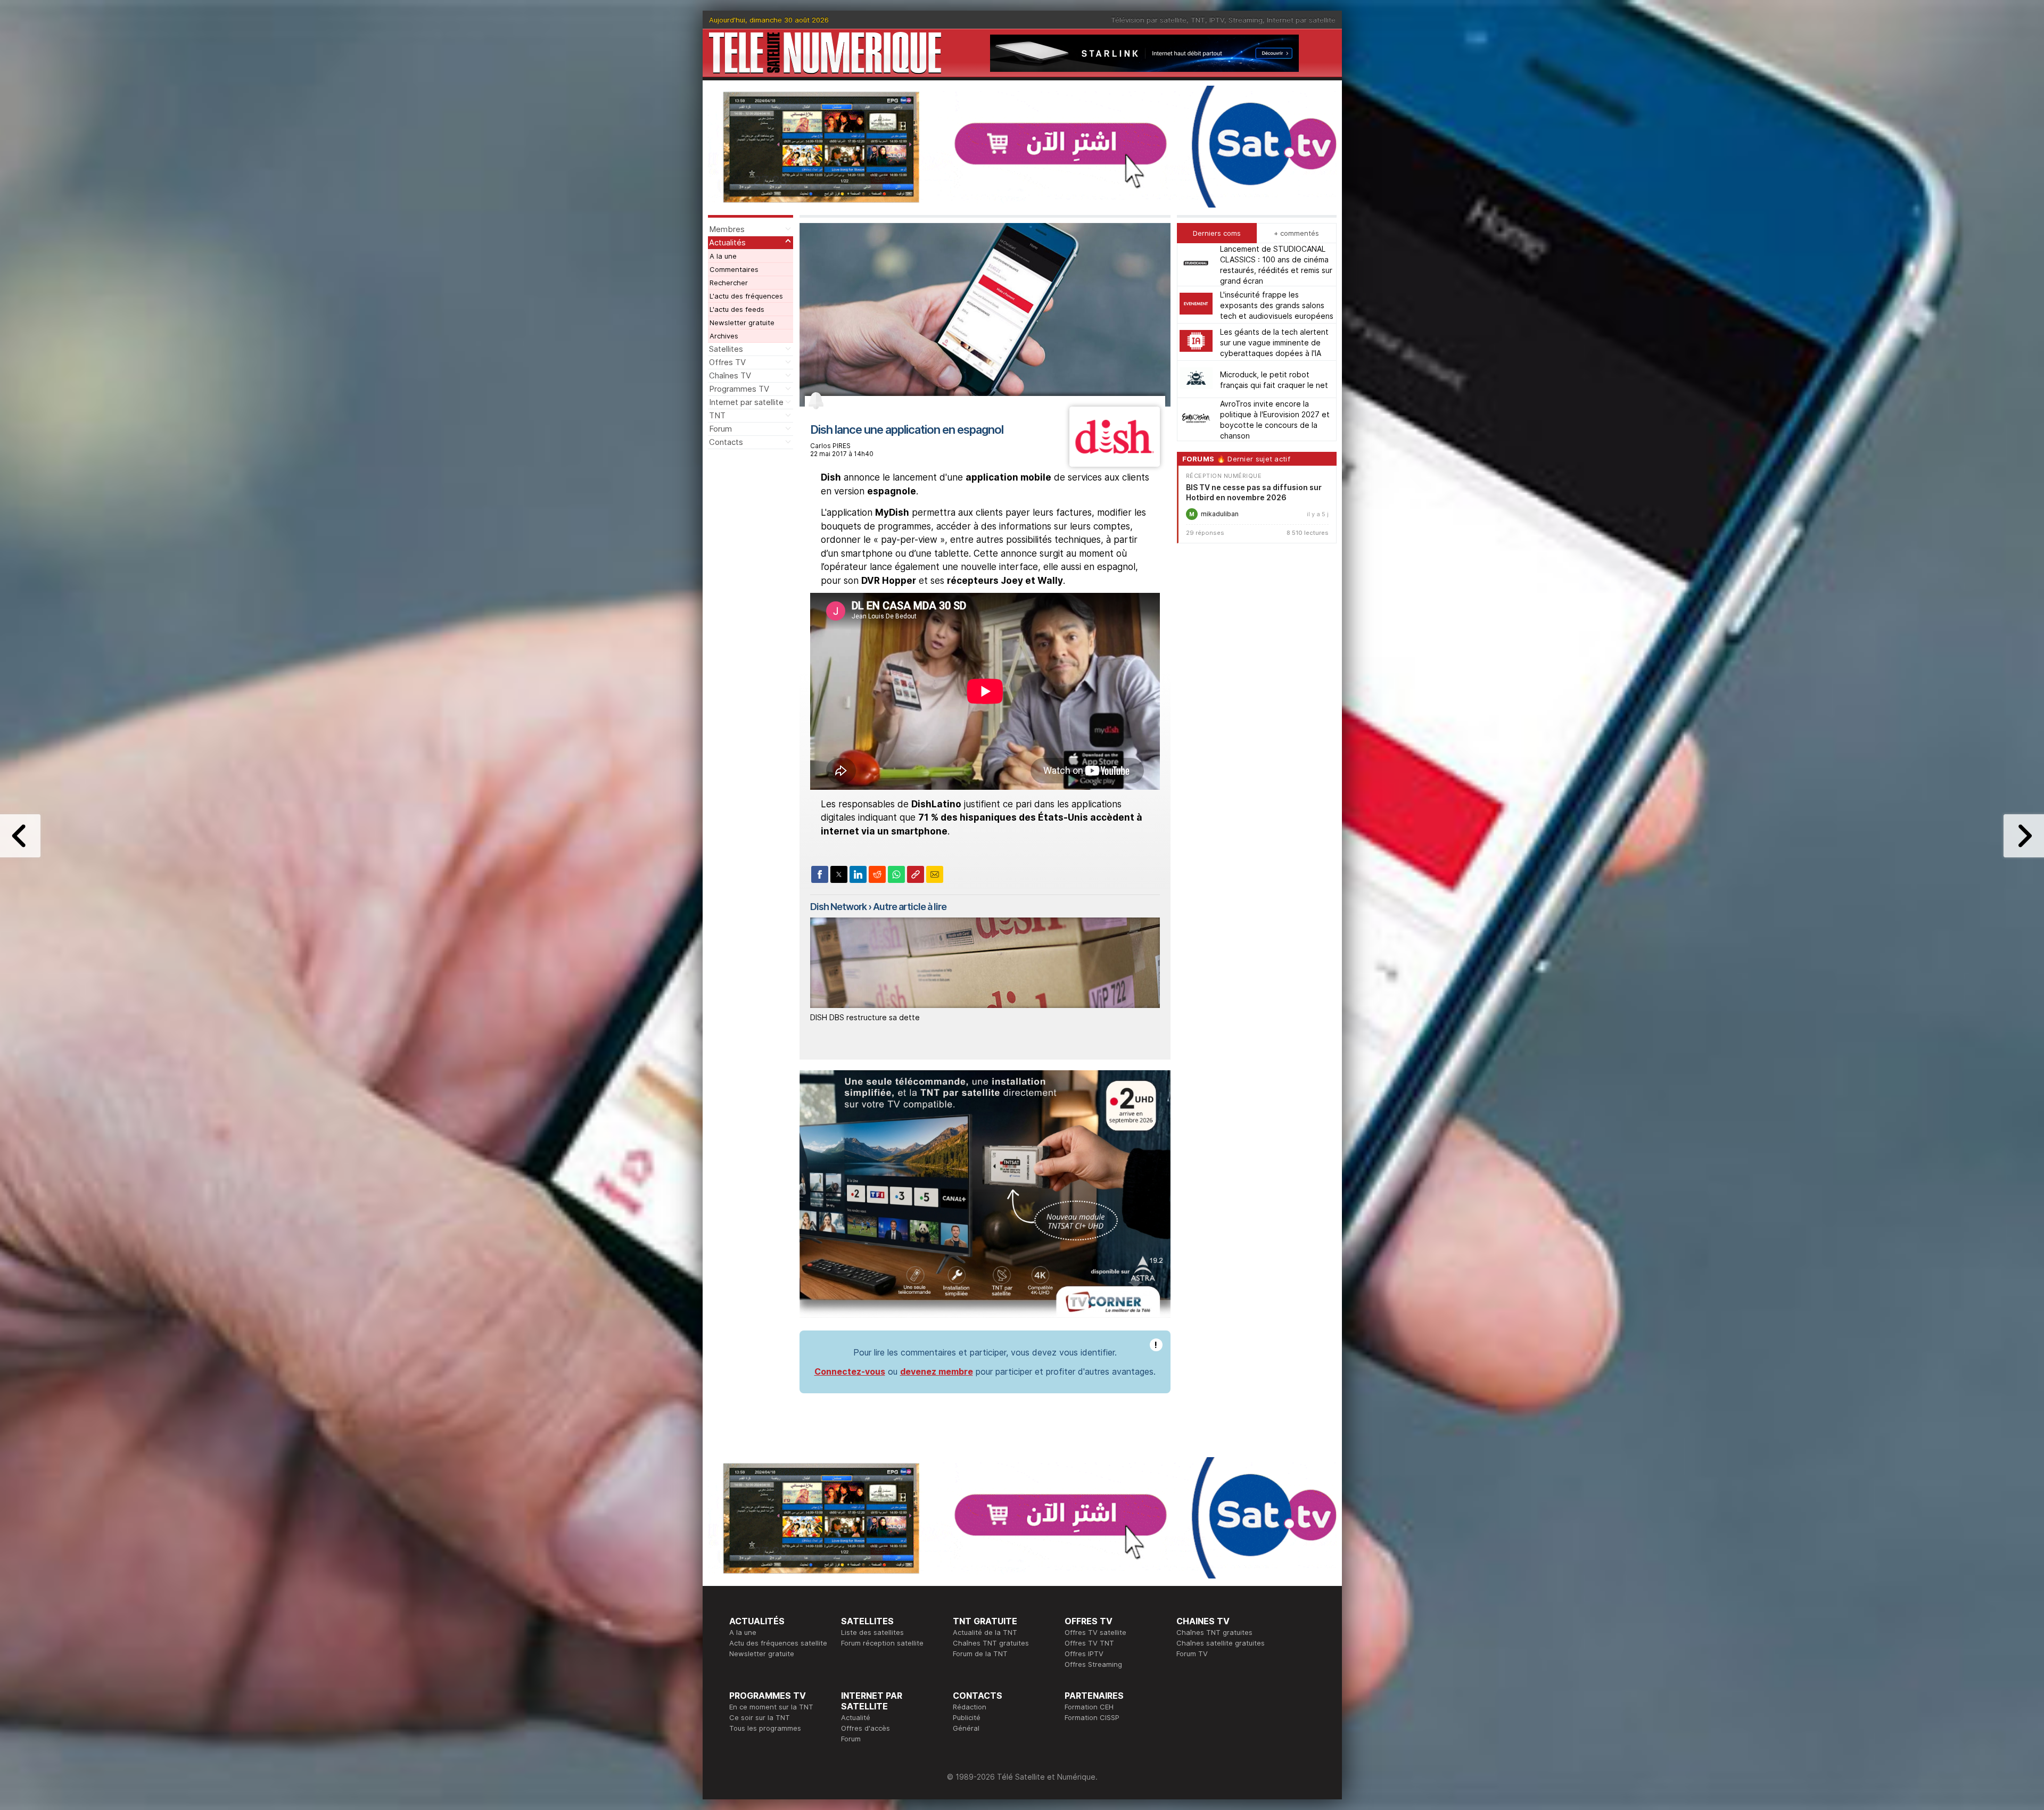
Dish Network (838, 907)
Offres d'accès (866, 1728)
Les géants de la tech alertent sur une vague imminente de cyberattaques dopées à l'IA (1274, 342)
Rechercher (729, 283)
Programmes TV (739, 389)
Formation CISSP (1092, 1717)
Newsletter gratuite (742, 323)
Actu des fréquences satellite (778, 1643)
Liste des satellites (872, 1632)
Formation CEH (1089, 1707)
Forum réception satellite (882, 1643)
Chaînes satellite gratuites (1221, 1643)
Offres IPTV (1084, 1654)
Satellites (726, 349)
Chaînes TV (730, 375)
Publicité (967, 1717)
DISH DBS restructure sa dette (865, 1017)
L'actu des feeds (737, 309)
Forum (720, 429)
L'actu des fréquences (746, 296)
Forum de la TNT (980, 1654)
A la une (723, 256)
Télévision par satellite (1149, 20)
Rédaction (970, 1707)
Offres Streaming (1093, 1664)
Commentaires (734, 269)
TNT (1198, 20)
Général (966, 1728)
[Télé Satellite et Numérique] (825, 53)
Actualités (727, 242)
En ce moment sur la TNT (771, 1707)
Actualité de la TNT (985, 1632)
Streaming (1246, 20)
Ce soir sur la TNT (760, 1717)
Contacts (726, 442)
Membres (727, 229)
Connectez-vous (850, 1371)
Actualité (856, 1717)
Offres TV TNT (1089, 1643)
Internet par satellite (1301, 20)
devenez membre (937, 1371)
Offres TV (727, 362)
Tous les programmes (765, 1728)
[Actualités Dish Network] (1114, 464)
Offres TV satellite (1095, 1632)
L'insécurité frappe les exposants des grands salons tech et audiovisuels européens (1277, 305)
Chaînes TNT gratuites (991, 1643)
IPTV (1217, 20)
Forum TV (1192, 1654)
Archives (724, 336)
